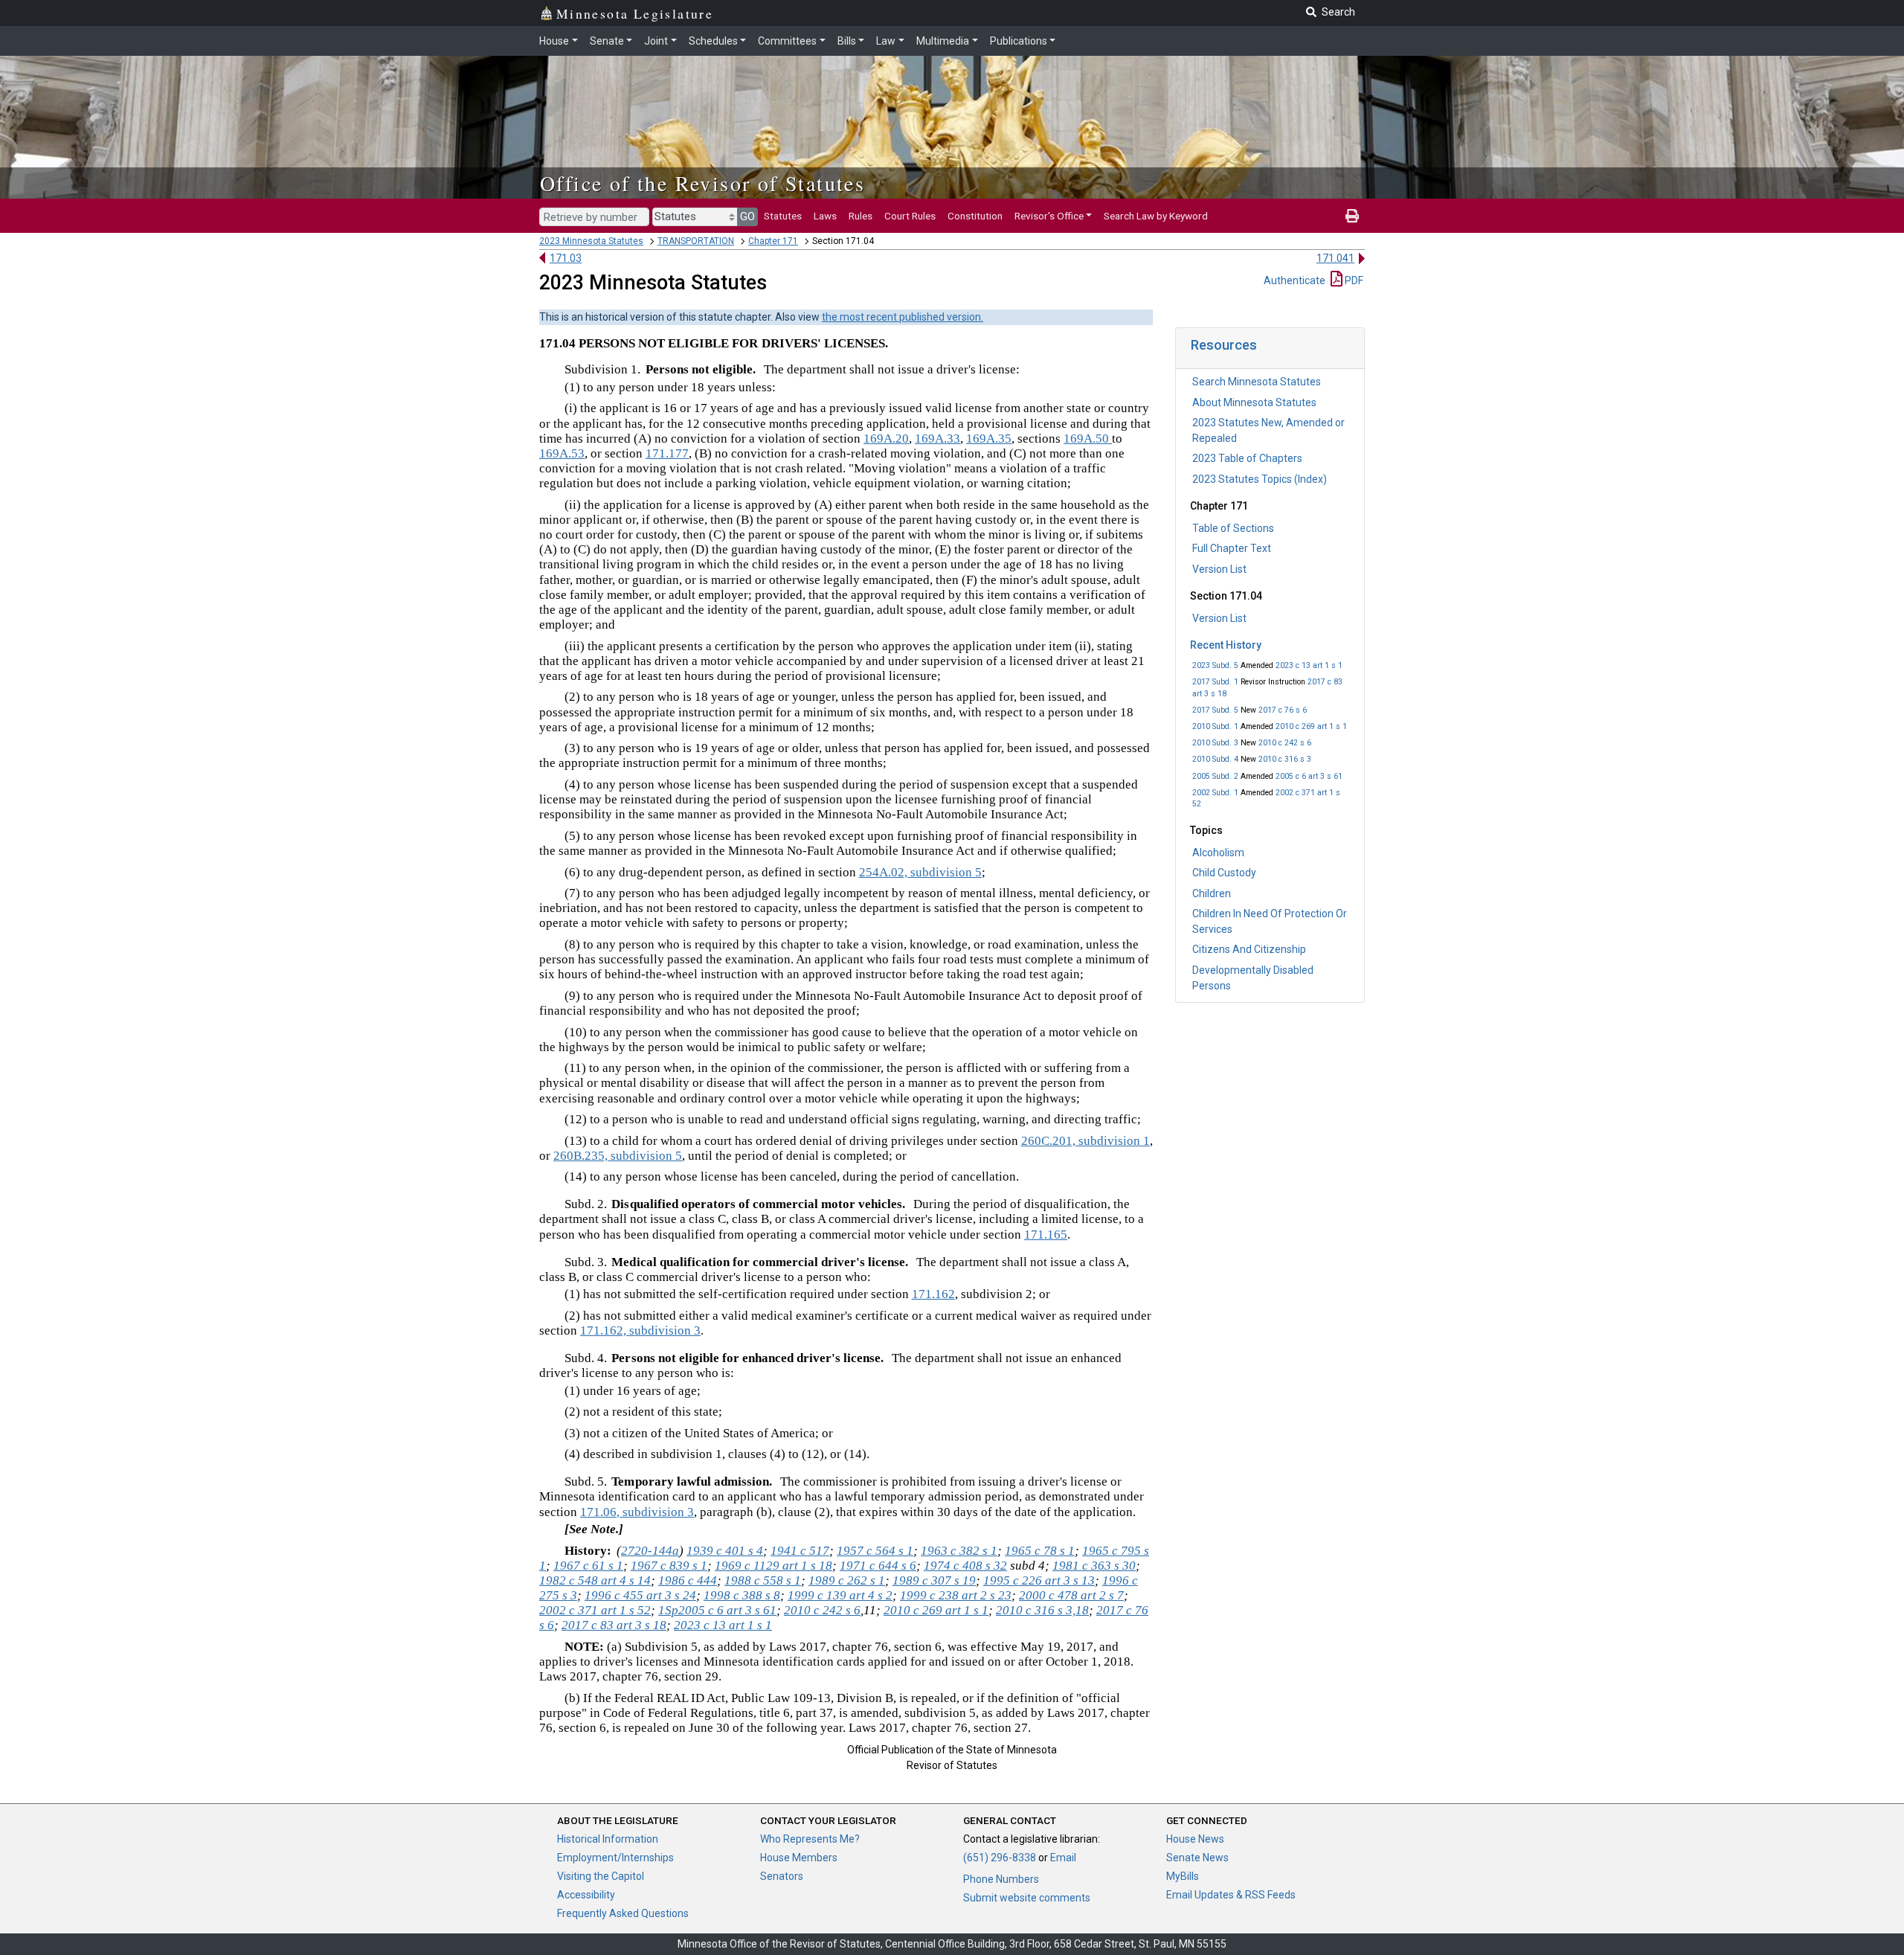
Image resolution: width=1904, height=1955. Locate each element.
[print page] (1352, 216)
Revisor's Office (1049, 216)
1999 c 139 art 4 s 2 (840, 1595)
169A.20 (886, 439)
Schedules (713, 41)
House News (1195, 1839)
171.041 (1335, 258)
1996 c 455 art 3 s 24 (640, 1595)
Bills (847, 41)
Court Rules (910, 216)
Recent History (1226, 645)
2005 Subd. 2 (1215, 776)
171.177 (667, 453)
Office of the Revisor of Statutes (702, 183)
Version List (1219, 569)
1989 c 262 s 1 (847, 1580)
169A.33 (937, 439)
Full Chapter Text (1232, 548)
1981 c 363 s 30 (1094, 1566)
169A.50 (1088, 439)
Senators (782, 1876)
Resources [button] (1224, 345)
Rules (861, 216)
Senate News (1197, 1858)
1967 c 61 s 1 (588, 1566)
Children (1212, 893)
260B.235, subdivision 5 (618, 1156)
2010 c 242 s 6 (1285, 743)
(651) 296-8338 (1000, 1858)
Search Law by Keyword (1156, 216)
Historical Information (608, 1839)
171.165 (1046, 1235)
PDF (1353, 280)
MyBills (1183, 1876)
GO (747, 216)
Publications (1019, 41)
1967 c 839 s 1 (669, 1566)
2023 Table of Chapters (1247, 458)
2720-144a (650, 1551)
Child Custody (1224, 873)
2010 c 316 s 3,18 (1042, 1610)
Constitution (975, 216)
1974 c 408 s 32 (965, 1566)
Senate (607, 41)
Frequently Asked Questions (623, 1913)
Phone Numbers (1001, 1879)
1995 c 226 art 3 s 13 (1039, 1580)
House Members (799, 1858)
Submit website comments (1027, 1898)
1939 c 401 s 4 (725, 1551)
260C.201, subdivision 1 (1086, 1141)
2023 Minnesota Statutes (591, 241)
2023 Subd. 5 (1215, 665)
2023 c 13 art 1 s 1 (1309, 665)
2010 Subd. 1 (1215, 726)
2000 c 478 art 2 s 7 (1071, 1595)
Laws (825, 216)
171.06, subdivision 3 (637, 1512)
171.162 (933, 1294)
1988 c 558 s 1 (763, 1580)
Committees (787, 41)
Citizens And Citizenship (1249, 949)
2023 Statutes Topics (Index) (1260, 479)
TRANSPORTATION (696, 241)
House (554, 41)
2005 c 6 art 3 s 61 (1309, 776)
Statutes (783, 216)
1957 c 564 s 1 (875, 1551)
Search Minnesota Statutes (1257, 382)
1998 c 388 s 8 (742, 1595)
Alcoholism (1218, 853)
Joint (656, 41)
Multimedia (943, 41)
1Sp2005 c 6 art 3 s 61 (717, 1610)
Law (886, 41)
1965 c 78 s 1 (1040, 1551)
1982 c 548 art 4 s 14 (595, 1580)
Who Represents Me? (810, 1839)
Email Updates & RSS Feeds (1231, 1895)
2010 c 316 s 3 (1285, 759)
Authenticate (1294, 280)
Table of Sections (1233, 528)
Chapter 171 (773, 241)
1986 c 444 (688, 1580)
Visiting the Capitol (601, 1876)
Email (1063, 1858)
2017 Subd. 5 (1215, 710)
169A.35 (989, 439)
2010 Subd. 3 (1215, 743)
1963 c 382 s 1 (959, 1551)
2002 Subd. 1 (1215, 793)
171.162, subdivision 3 (640, 1330)
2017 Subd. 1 (1215, 682)
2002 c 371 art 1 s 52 (595, 1610)
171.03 (566, 258)
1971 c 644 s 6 (878, 1566)
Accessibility (586, 1895)
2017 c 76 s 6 (1283, 710)
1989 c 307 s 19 (934, 1580)
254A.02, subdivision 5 (920, 872)
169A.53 (562, 453)
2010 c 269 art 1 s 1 (1311, 726)
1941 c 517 (800, 1551)
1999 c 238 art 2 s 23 (956, 1595)
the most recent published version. (903, 317)
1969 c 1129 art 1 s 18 (773, 1566)
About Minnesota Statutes (1254, 402)
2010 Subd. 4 (1215, 759)
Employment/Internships (615, 1858)
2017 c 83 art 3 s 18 (614, 1625)
